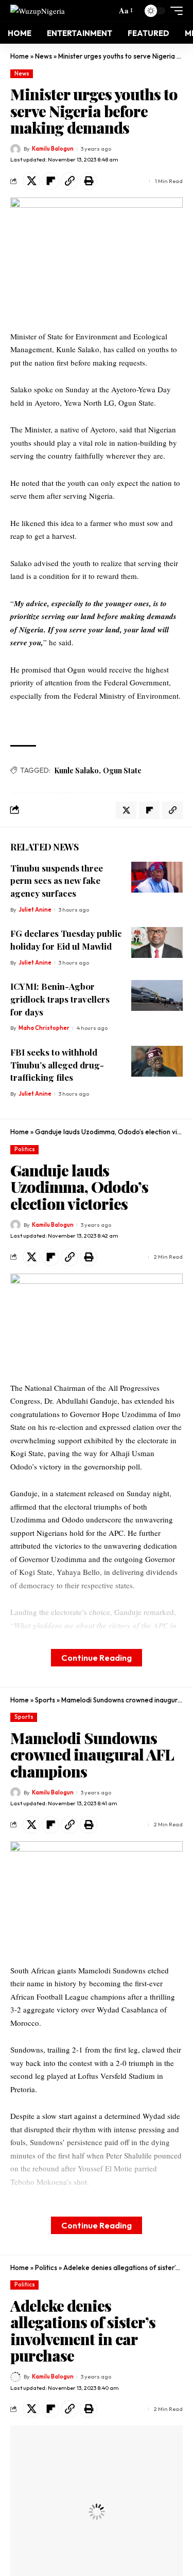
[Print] (89, 181)
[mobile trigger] (174, 11)
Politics (25, 1149)
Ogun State (122, 770)
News (43, 56)
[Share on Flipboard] (50, 181)
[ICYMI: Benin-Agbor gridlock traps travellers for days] (157, 995)
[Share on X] (31, 181)
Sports (45, 1700)
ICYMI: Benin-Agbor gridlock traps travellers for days (60, 999)
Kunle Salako (76, 770)
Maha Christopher (44, 1028)
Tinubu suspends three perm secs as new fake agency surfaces (57, 881)
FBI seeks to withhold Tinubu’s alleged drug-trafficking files (57, 1065)
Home (20, 56)
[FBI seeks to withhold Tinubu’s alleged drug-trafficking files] (157, 1061)
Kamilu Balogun (53, 149)
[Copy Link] (69, 181)
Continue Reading (97, 1657)
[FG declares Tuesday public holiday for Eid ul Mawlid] (157, 942)
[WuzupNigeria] (38, 11)
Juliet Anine (35, 910)
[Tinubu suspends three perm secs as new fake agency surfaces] (157, 877)
